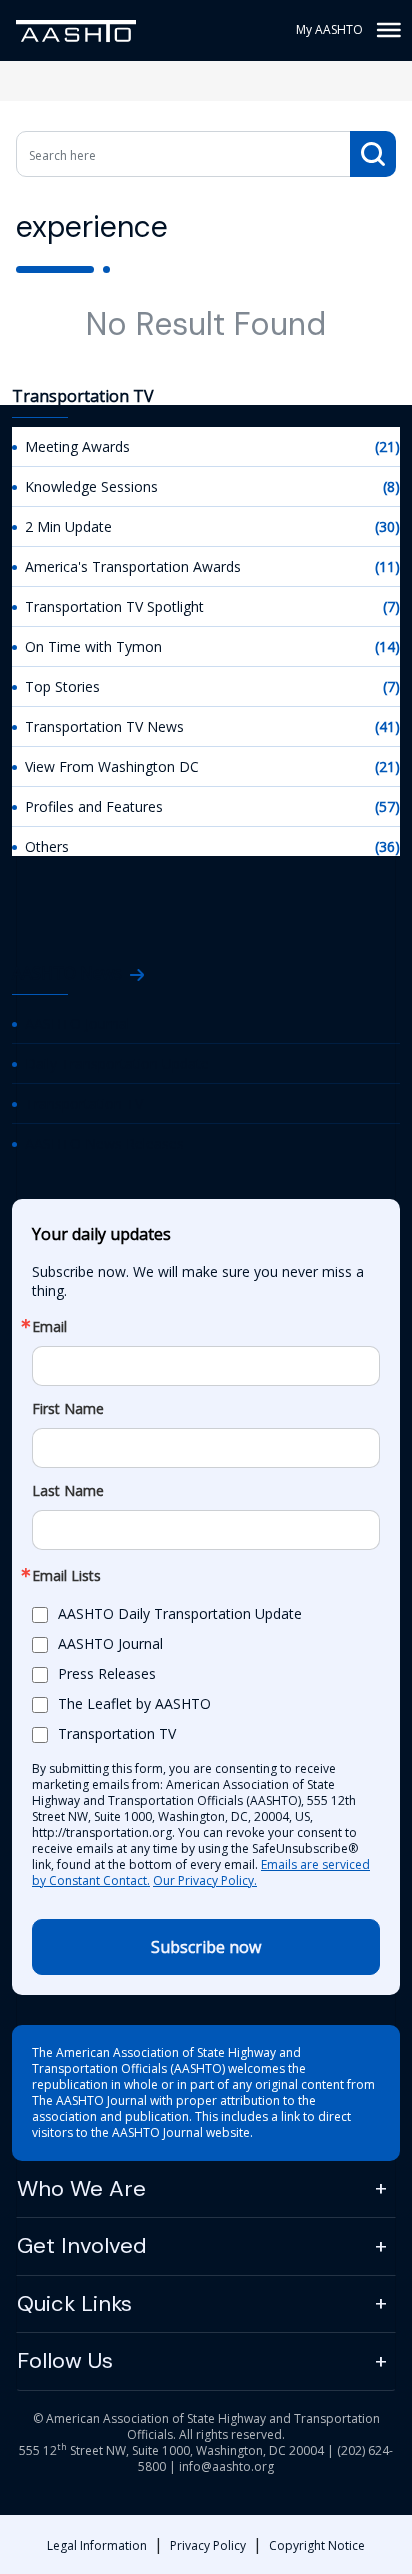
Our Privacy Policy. (205, 1880)
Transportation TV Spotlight (114, 606)
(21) (387, 446)
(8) (391, 486)
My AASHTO (329, 29)
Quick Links (74, 2303)
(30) (387, 526)
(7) (391, 606)
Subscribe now (206, 1947)
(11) (387, 566)
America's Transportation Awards (133, 566)
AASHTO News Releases (104, 1143)
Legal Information (97, 2545)
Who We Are (81, 2188)
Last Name (68, 1491)
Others (47, 846)
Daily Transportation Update (117, 1063)
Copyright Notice (317, 2545)
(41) (387, 726)
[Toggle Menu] (387, 30)
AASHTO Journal (77, 1023)
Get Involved (82, 2245)
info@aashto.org (226, 2466)
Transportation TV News (104, 726)
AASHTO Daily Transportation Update (180, 1613)
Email (49, 1327)
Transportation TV (84, 1103)
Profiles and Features (94, 806)
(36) (387, 846)
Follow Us (65, 2360)
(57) (387, 806)
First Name (68, 1409)
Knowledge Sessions (91, 486)
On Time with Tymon (93, 646)
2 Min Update (68, 526)
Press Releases (107, 1673)
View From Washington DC (112, 766)
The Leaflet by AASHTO (134, 1703)
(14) (387, 646)
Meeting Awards (77, 446)
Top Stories (62, 686)
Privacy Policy (208, 2545)
